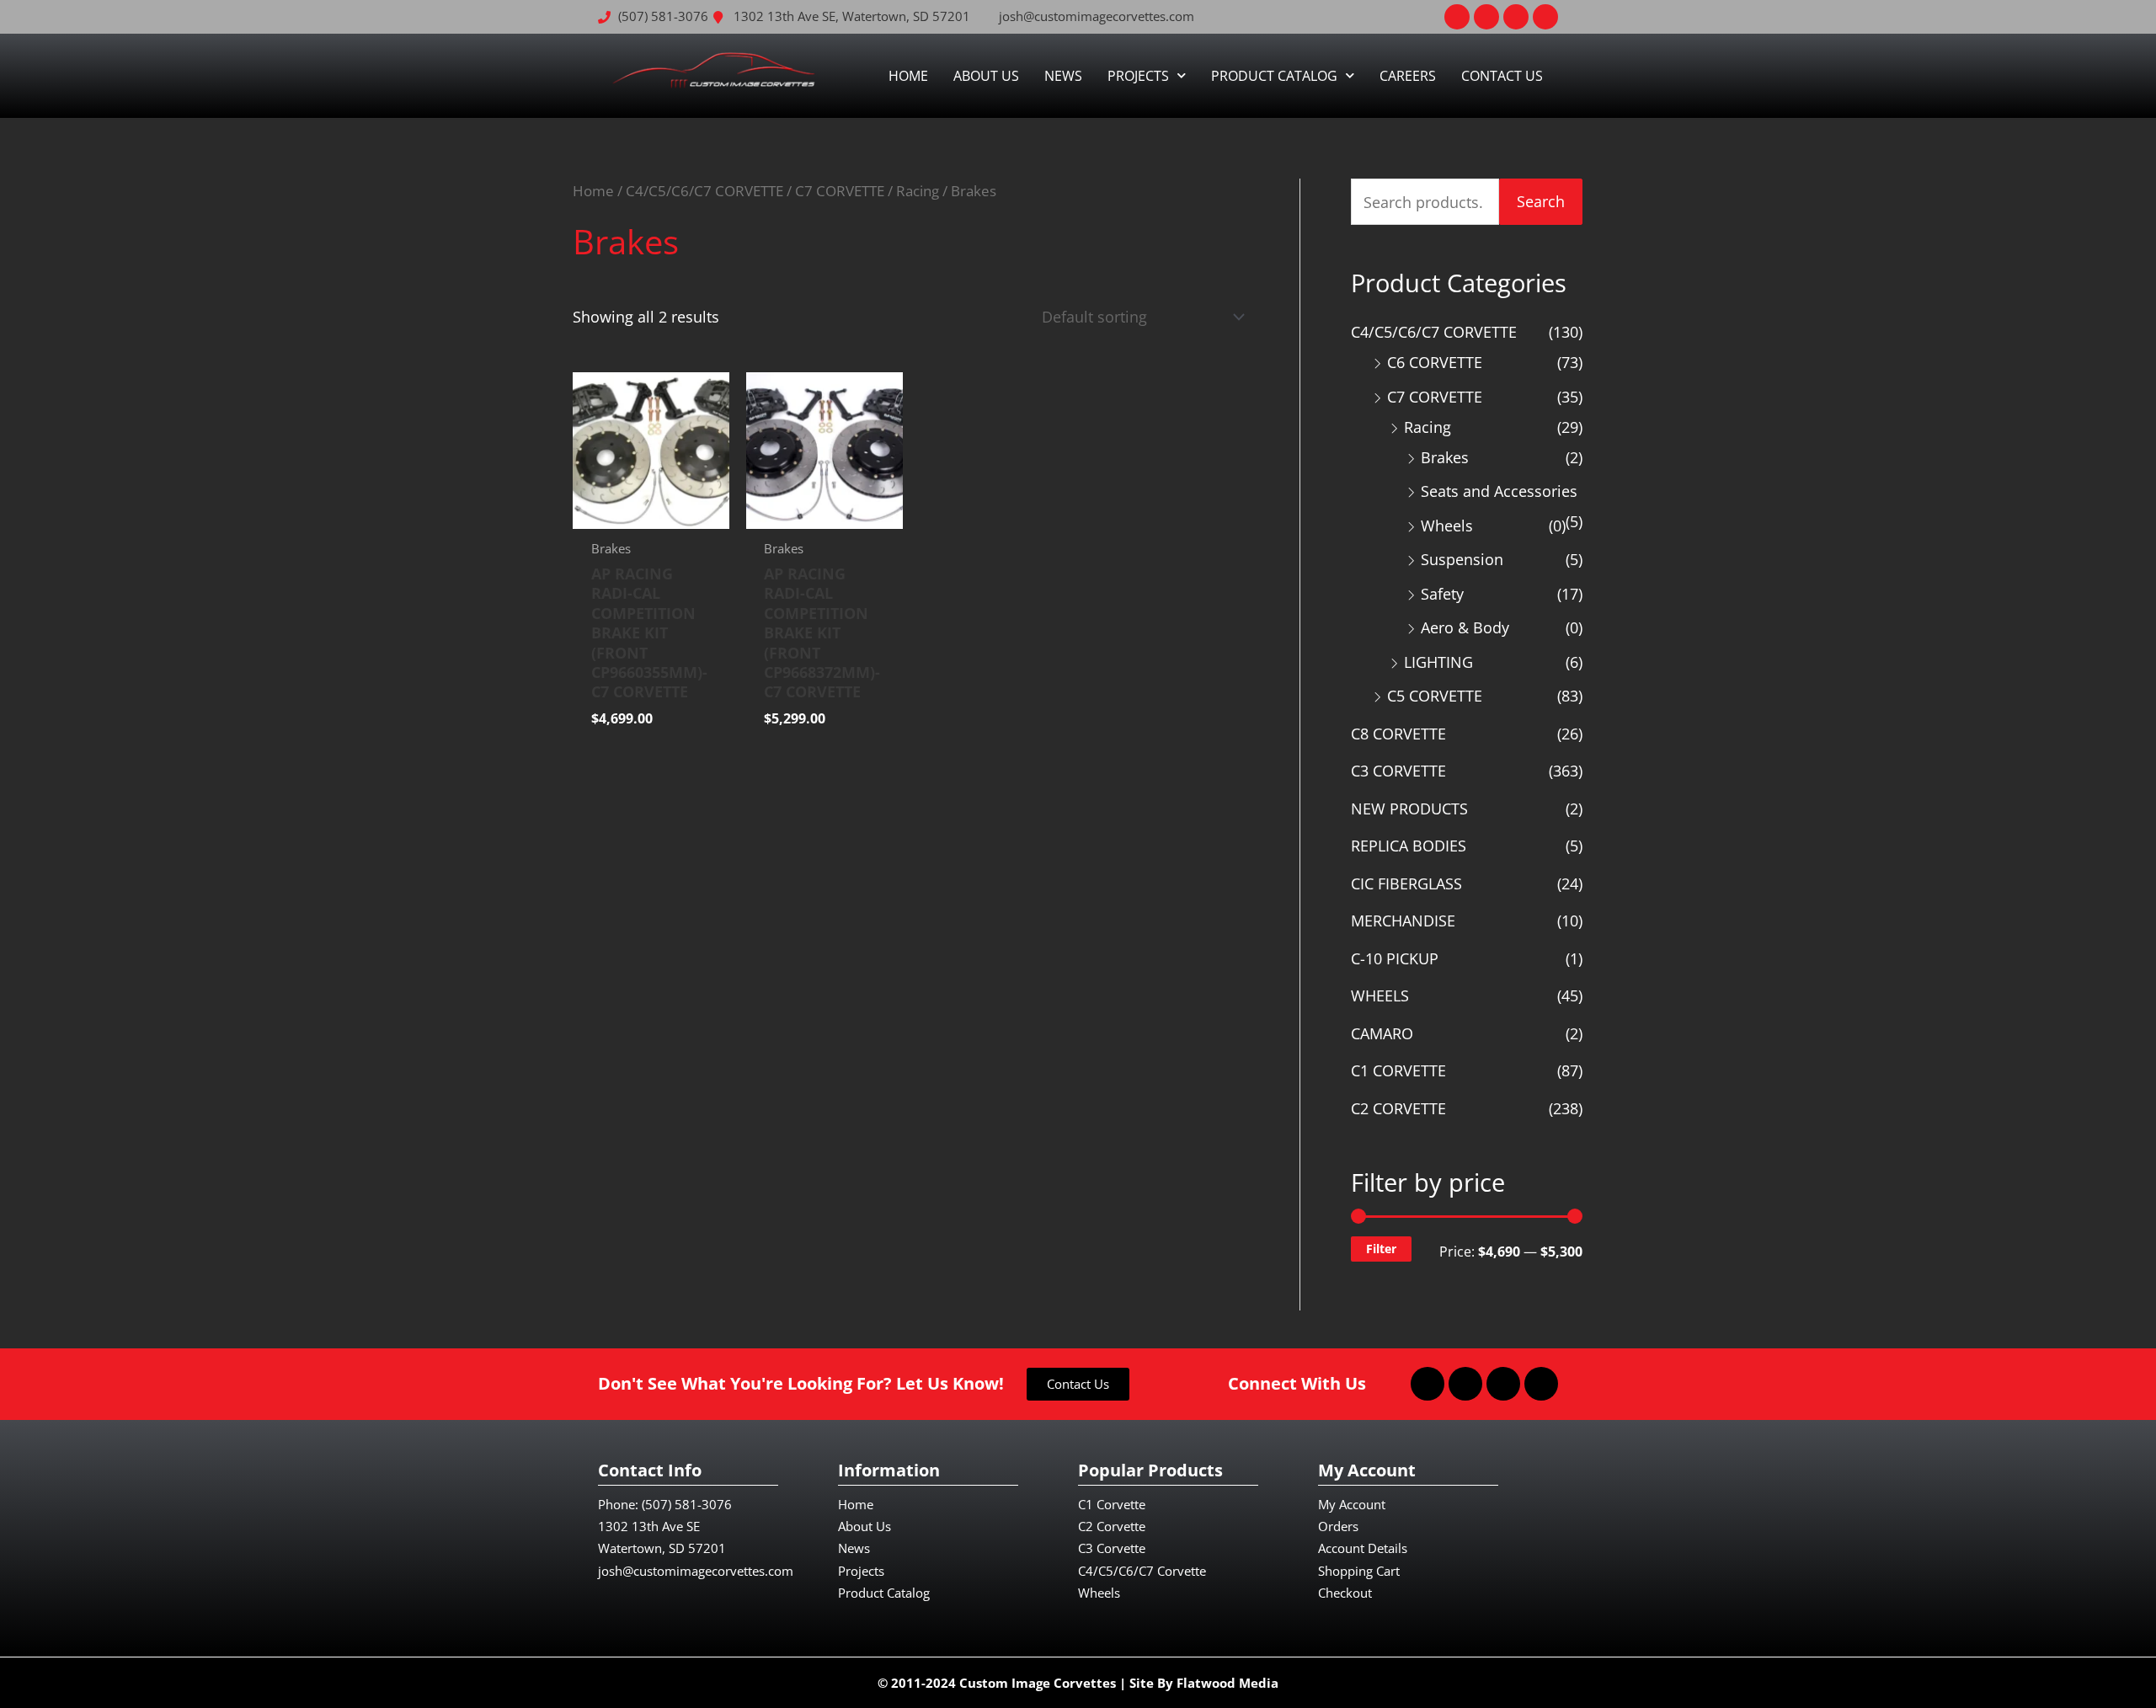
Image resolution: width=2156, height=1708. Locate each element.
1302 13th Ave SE (649, 1526)
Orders (1338, 1526)
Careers (1408, 76)
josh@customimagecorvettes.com (696, 1571)
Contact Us (1502, 76)
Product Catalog (1274, 76)
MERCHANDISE (1403, 921)
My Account (1352, 1504)
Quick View (651, 512)
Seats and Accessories (1499, 491)
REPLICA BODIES (1409, 846)
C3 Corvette (1112, 1548)
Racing (918, 191)
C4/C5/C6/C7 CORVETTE (704, 191)
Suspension (1462, 559)
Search (1541, 201)
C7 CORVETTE (840, 191)
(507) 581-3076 (687, 1504)
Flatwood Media (1227, 1683)
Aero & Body (1465, 627)
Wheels (1447, 526)
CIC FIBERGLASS (1406, 883)
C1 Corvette (1112, 1504)
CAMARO (1382, 1033)
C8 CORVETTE (1398, 734)
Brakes (1445, 457)
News (1063, 76)
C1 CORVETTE (1398, 1070)
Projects (1138, 76)
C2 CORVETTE (1398, 1108)
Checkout (1345, 1593)
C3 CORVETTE (1398, 771)
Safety (1442, 594)
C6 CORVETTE (1435, 362)
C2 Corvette (1112, 1526)
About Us (986, 76)
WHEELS (1380, 995)
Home (908, 76)
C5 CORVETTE (1435, 696)
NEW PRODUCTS (1409, 809)
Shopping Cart (1359, 1571)
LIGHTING (1438, 662)
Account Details (1363, 1548)
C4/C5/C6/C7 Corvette (1142, 1571)
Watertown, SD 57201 (662, 1548)
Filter (1381, 1249)
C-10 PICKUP (1395, 958)
